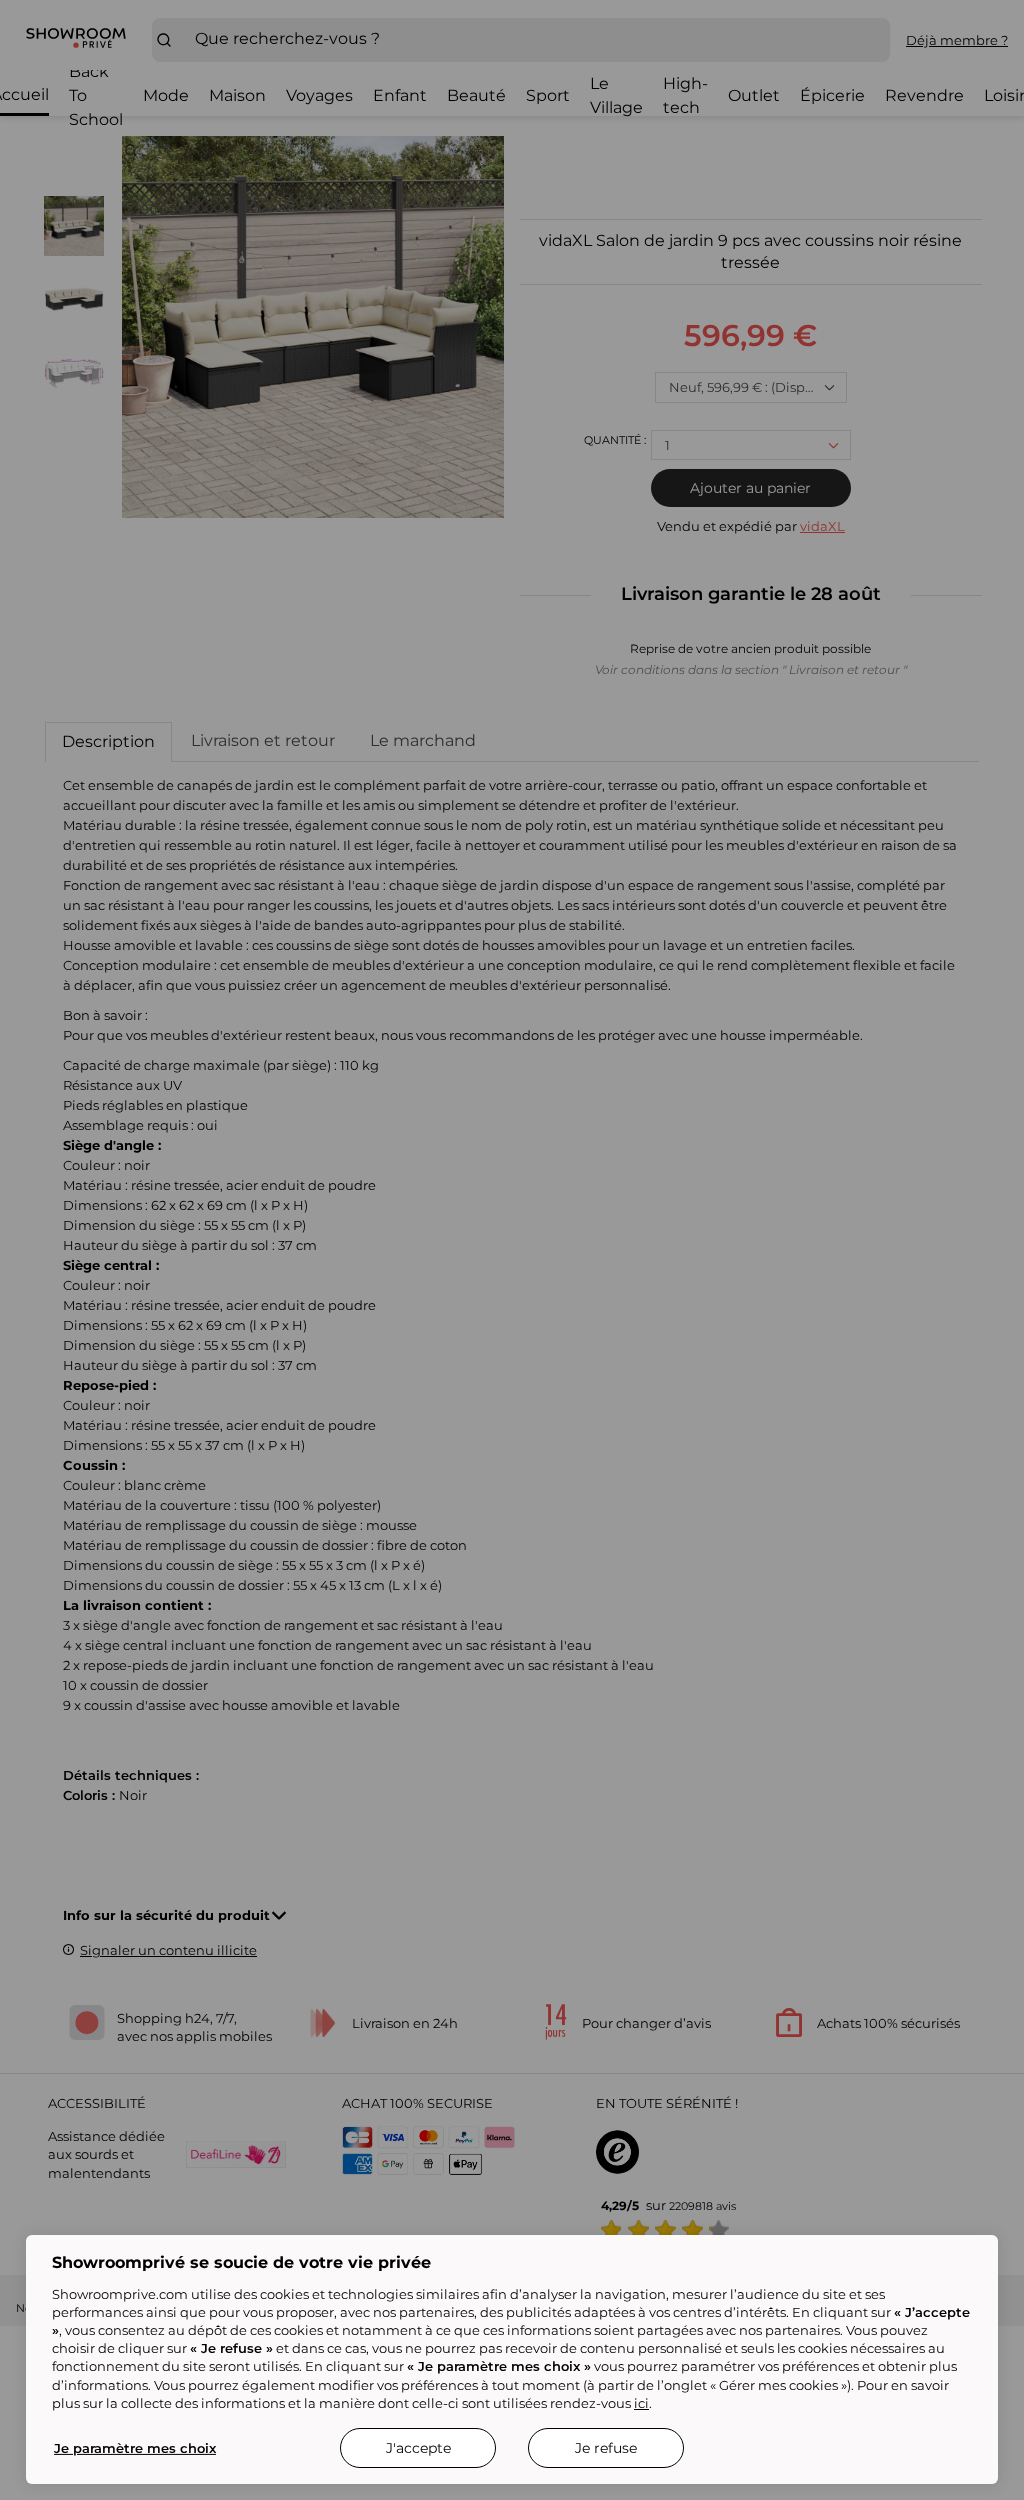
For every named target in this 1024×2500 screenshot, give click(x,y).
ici (641, 2403)
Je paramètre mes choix (135, 2448)
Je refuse (606, 2448)
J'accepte (418, 2448)
